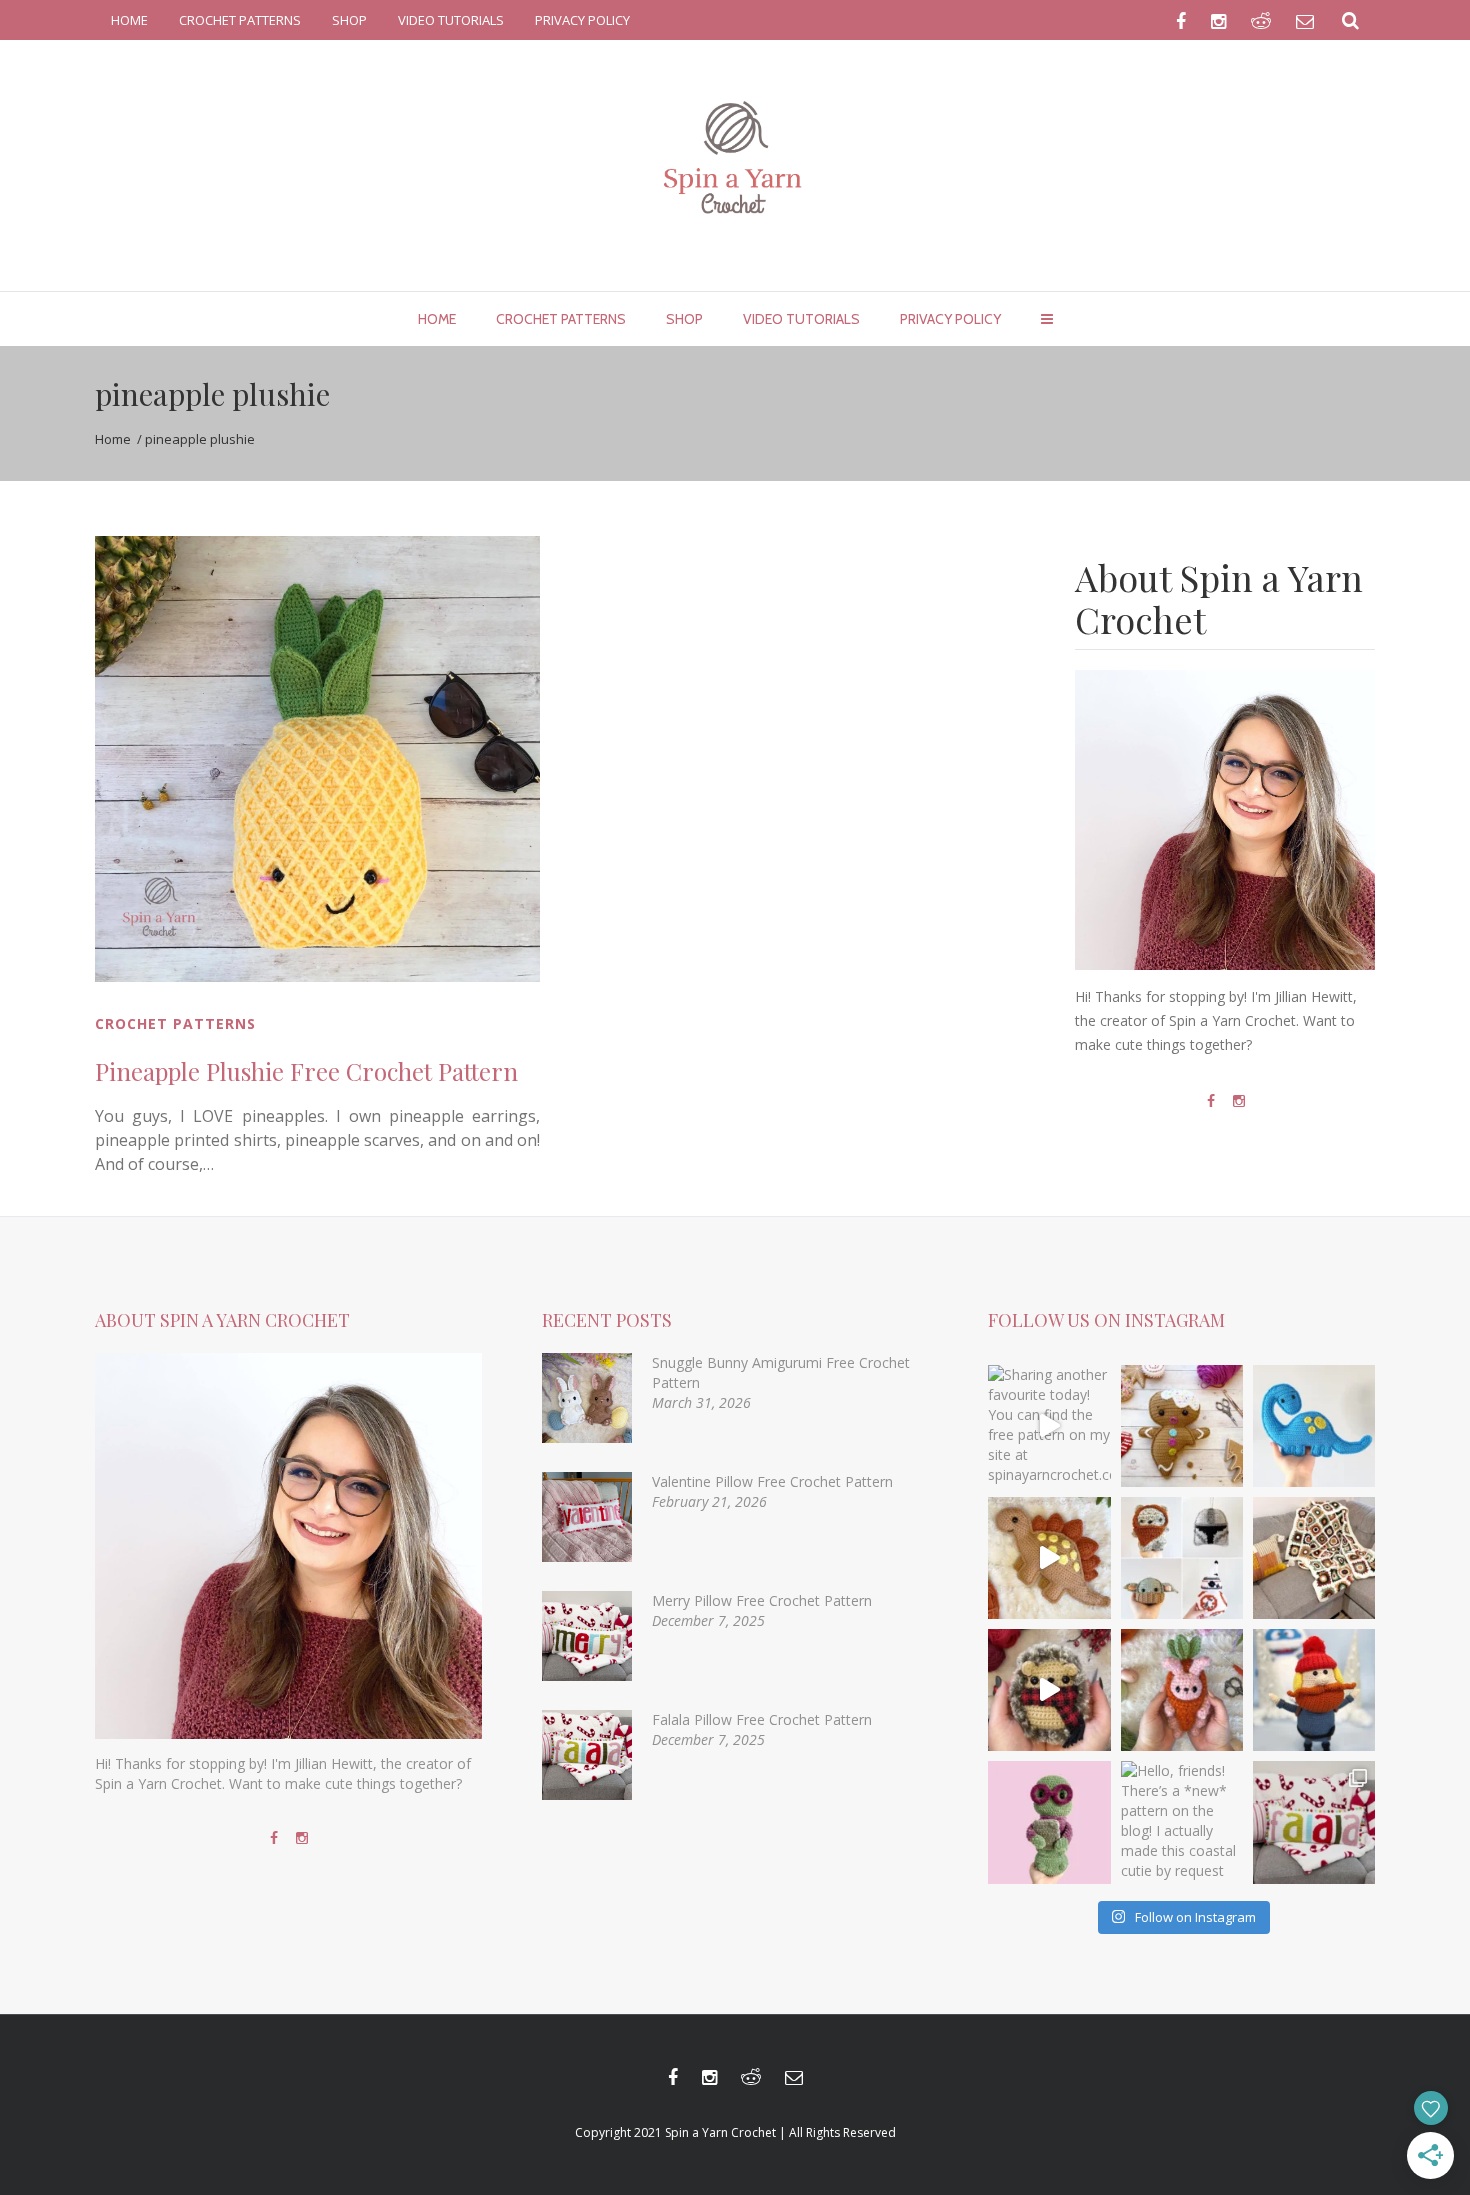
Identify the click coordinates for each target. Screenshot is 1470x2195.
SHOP (349, 20)
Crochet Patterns (175, 1023)
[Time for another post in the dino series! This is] (1314, 1426)
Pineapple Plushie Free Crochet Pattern (306, 1071)
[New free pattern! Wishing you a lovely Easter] (1182, 1690)
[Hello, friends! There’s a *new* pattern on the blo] (1182, 1822)
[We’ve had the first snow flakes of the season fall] (1182, 1426)
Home (113, 439)
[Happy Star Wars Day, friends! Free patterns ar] (1182, 1558)
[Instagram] (1239, 1101)
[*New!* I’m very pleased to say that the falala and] (1314, 1822)
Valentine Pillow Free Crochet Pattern (772, 1481)
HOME (129, 20)
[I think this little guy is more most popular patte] (1049, 1690)
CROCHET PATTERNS (240, 20)
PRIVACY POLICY (582, 20)
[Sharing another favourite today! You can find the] (1049, 1426)
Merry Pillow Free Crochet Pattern (762, 1600)
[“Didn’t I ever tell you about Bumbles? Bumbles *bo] (1314, 1690)
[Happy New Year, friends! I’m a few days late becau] (1314, 1558)
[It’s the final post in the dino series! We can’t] (1049, 1558)
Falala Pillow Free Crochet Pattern (762, 1719)
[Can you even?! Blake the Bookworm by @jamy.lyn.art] (1049, 1822)
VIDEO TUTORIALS (451, 20)
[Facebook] (1211, 1101)
